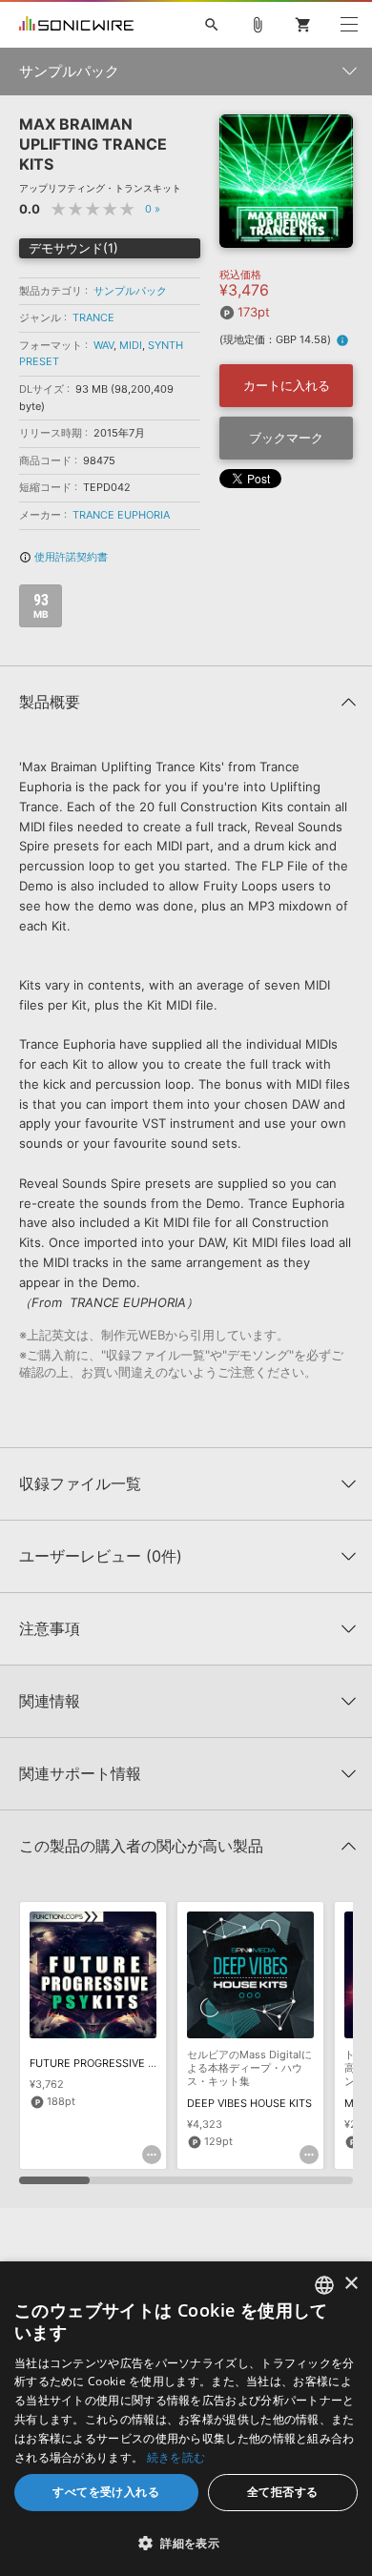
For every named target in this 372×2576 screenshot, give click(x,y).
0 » (153, 209)
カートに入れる (287, 385)
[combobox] (324, 2285)
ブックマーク (286, 438)
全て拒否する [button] (282, 2492)
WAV (103, 345)
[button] (186, 2543)
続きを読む (176, 2457)
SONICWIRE (76, 25)
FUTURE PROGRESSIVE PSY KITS (112, 2063)
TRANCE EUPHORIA (121, 515)
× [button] (351, 2284)
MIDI (131, 345)
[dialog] (186, 2419)
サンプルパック (130, 291)
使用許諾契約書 (63, 557)
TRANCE (93, 317)
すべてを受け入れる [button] (106, 2492)
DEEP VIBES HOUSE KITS (249, 2103)
